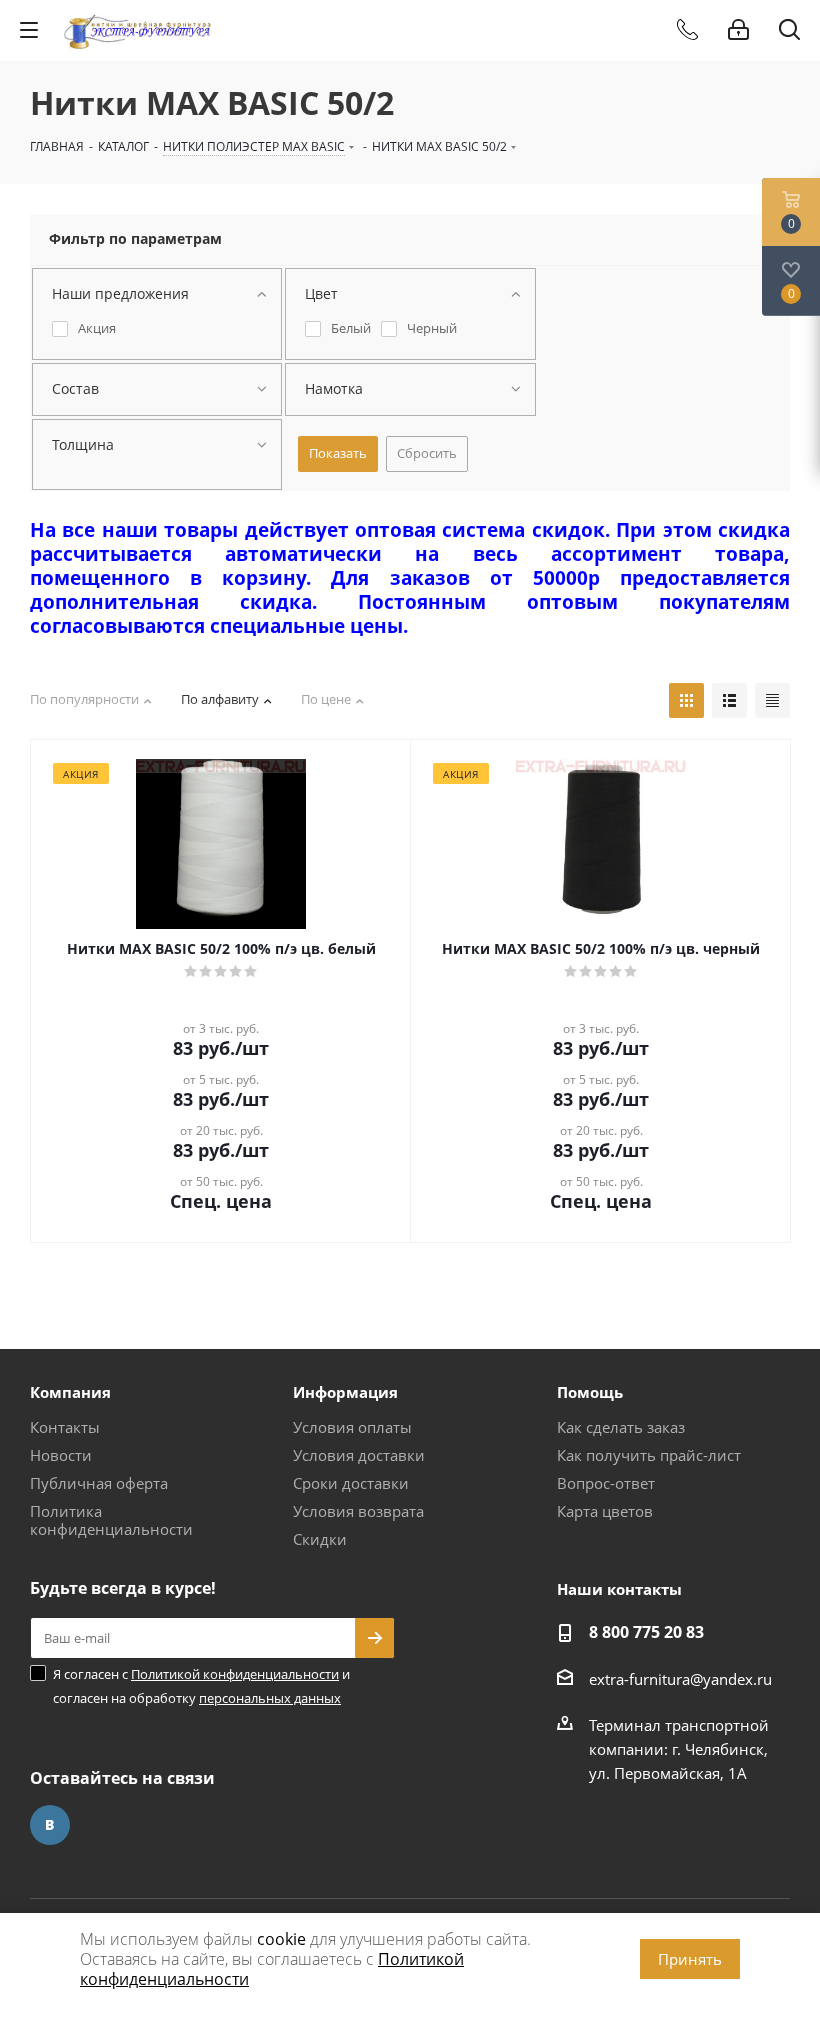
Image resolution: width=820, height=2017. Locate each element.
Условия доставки (359, 1455)
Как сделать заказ (621, 1427)
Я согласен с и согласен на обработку (201, 1686)
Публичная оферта (99, 1483)
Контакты (65, 1427)
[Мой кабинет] (738, 30)
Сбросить (427, 453)
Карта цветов (605, 1511)
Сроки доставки (351, 1483)
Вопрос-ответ (606, 1483)
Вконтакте (50, 1825)
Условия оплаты (352, 1427)
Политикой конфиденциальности (235, 1674)
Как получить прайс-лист (649, 1455)
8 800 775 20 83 (646, 1632)
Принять (690, 1959)
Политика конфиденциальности (111, 1520)
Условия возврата (358, 1511)
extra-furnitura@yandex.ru (680, 1679)
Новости (61, 1455)
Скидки (320, 1539)
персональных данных (270, 1698)
